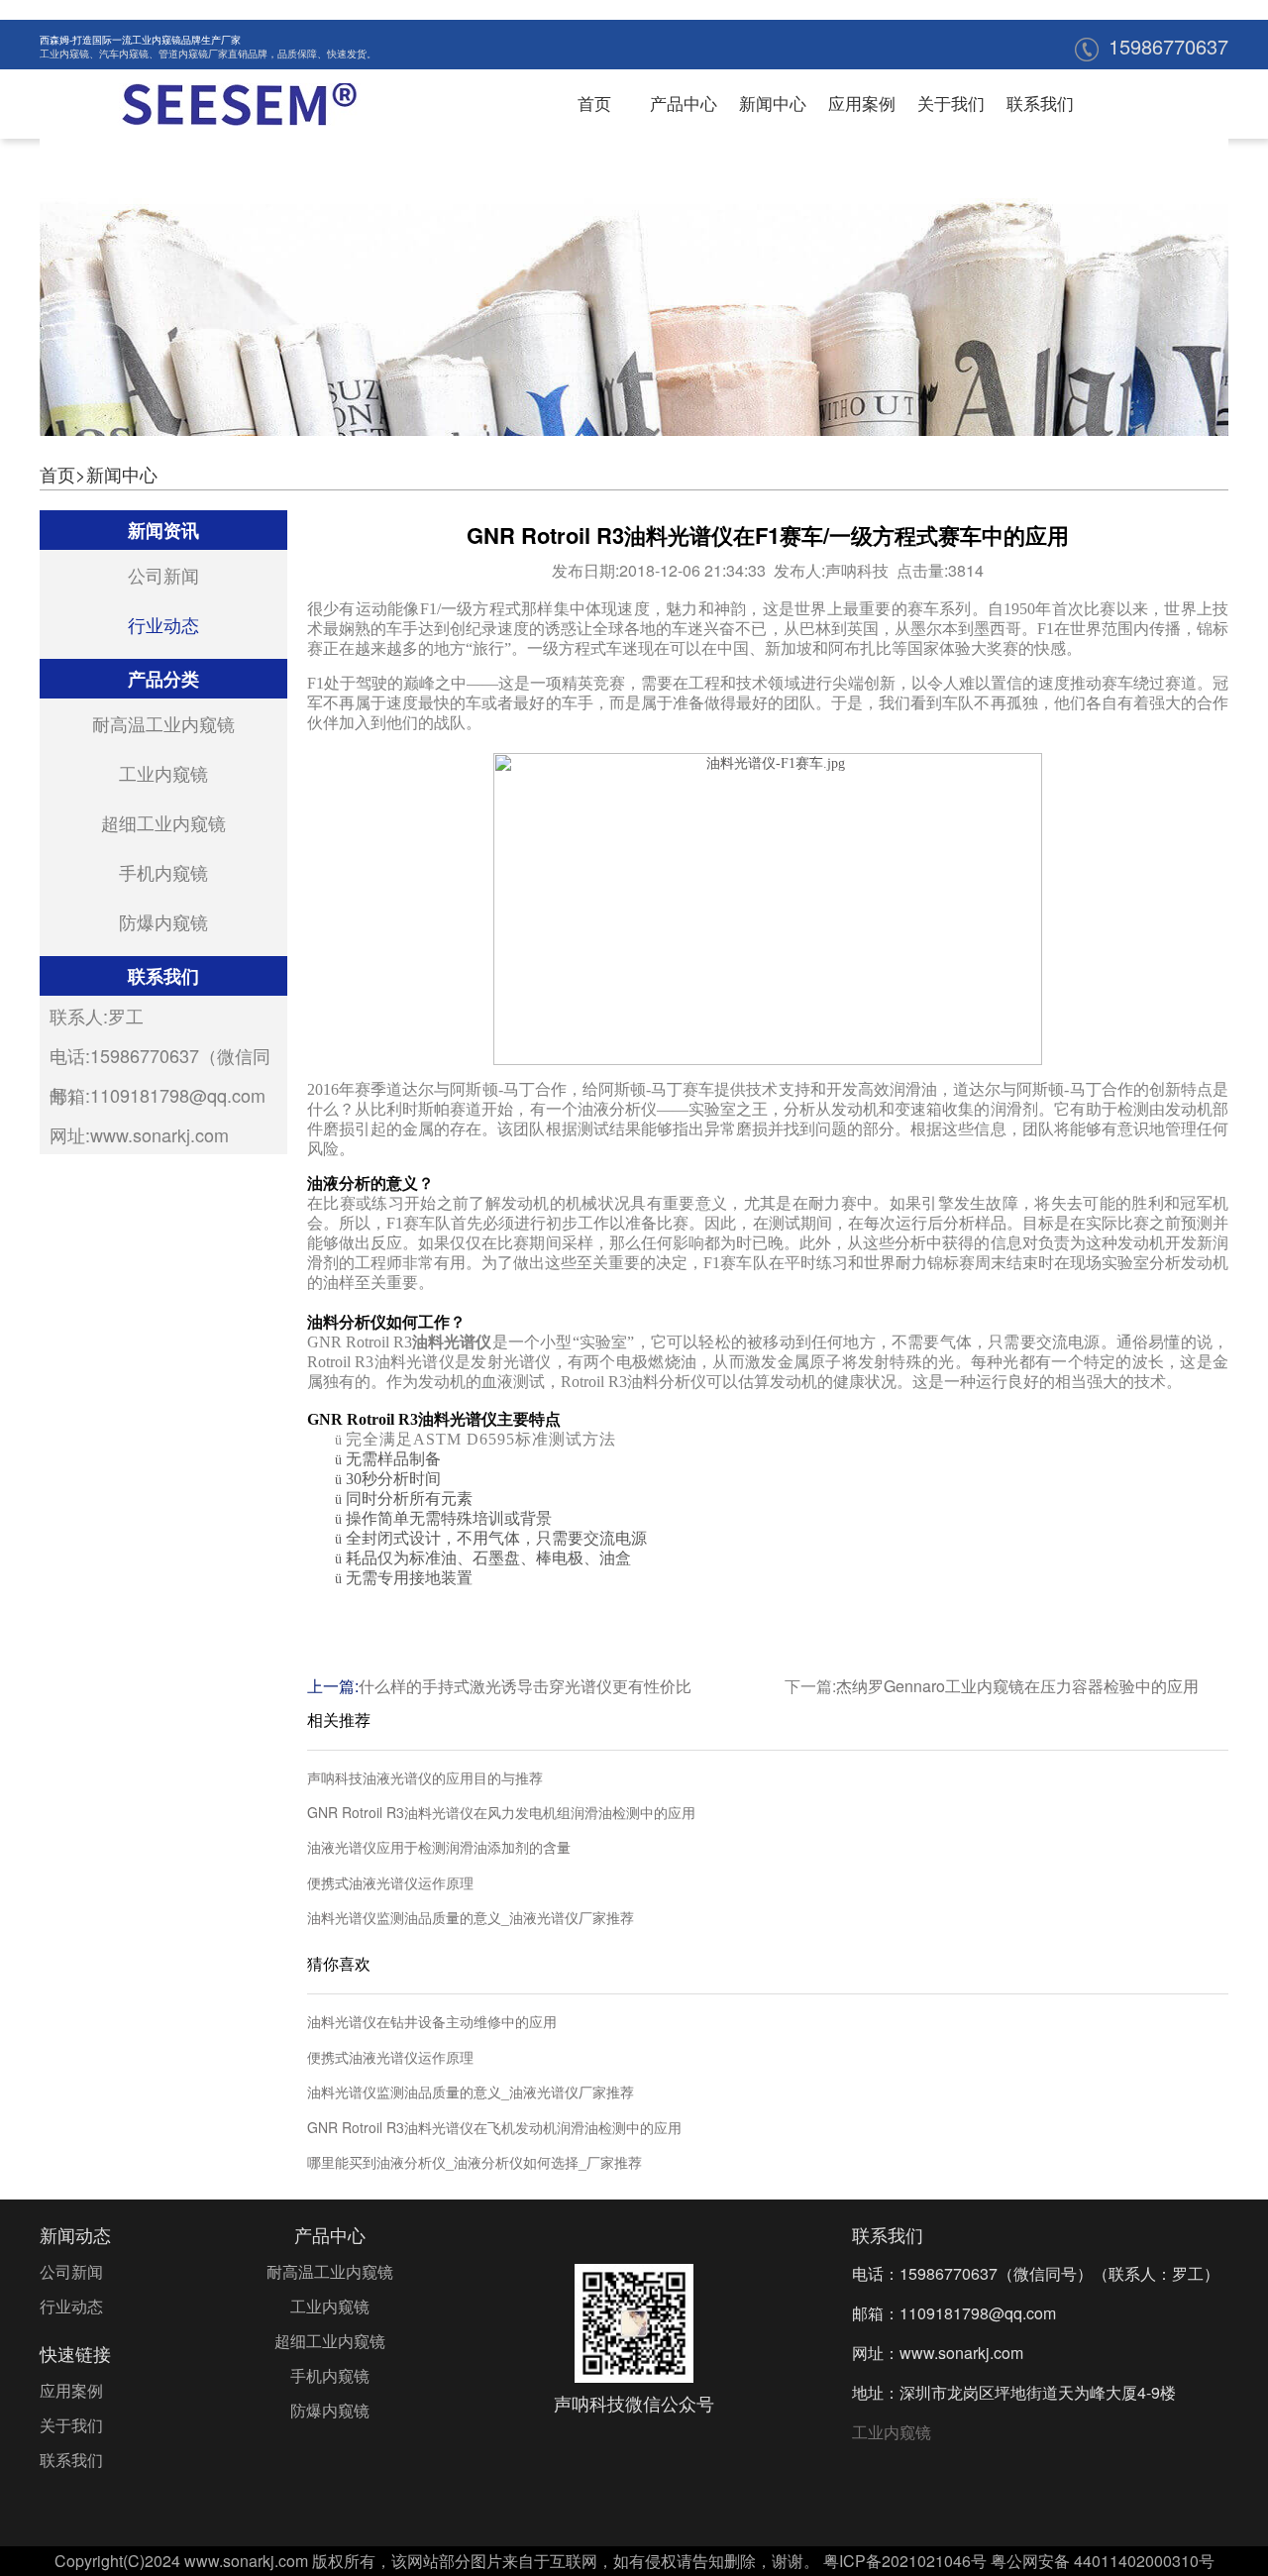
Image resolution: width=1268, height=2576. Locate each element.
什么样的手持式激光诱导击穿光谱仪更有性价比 (525, 1686)
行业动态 (163, 624)
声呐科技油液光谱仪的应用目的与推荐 (425, 1778)
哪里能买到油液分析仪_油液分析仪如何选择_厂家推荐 (475, 2162)
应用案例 (862, 103)
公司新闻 (163, 575)
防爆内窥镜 (163, 921)
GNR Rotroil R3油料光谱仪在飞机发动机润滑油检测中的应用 (494, 2128)
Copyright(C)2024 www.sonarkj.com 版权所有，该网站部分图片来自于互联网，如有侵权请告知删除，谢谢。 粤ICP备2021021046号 (521, 2561)
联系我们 (1040, 103)
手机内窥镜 (163, 872)
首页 (594, 103)
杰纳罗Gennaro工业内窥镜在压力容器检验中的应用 (1017, 1686)
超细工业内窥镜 (163, 822)
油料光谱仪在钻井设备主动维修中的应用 (432, 2022)
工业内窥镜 (64, 54)
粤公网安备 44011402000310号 (1103, 2561)
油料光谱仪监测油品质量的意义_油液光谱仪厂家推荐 (471, 1918)
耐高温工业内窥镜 (163, 723)
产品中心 (684, 103)
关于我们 (951, 103)
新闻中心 (773, 103)
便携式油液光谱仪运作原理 (390, 1883)
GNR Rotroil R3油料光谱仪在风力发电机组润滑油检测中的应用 (501, 1813)
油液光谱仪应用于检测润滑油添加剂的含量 (439, 1847)
